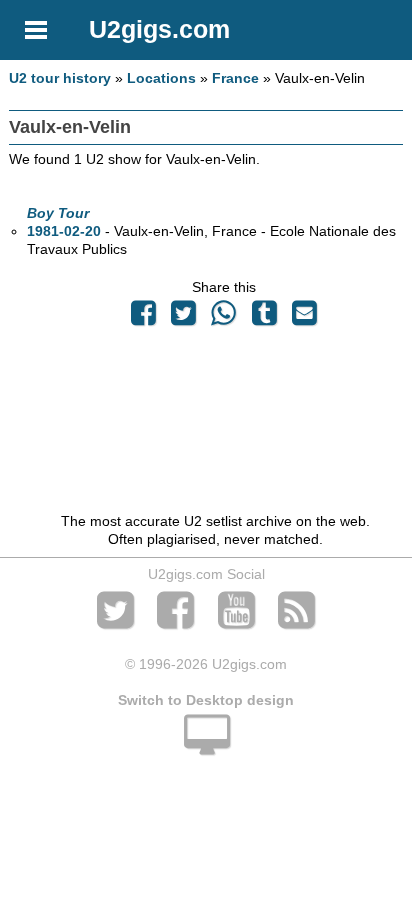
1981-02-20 (64, 231)
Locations (161, 78)
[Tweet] (184, 318)
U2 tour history (60, 78)
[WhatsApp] (224, 318)
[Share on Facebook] (143, 318)
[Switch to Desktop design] (206, 746)
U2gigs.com (159, 29)
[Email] (304, 318)
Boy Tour (58, 213)
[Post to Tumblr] (264, 318)
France (235, 78)
